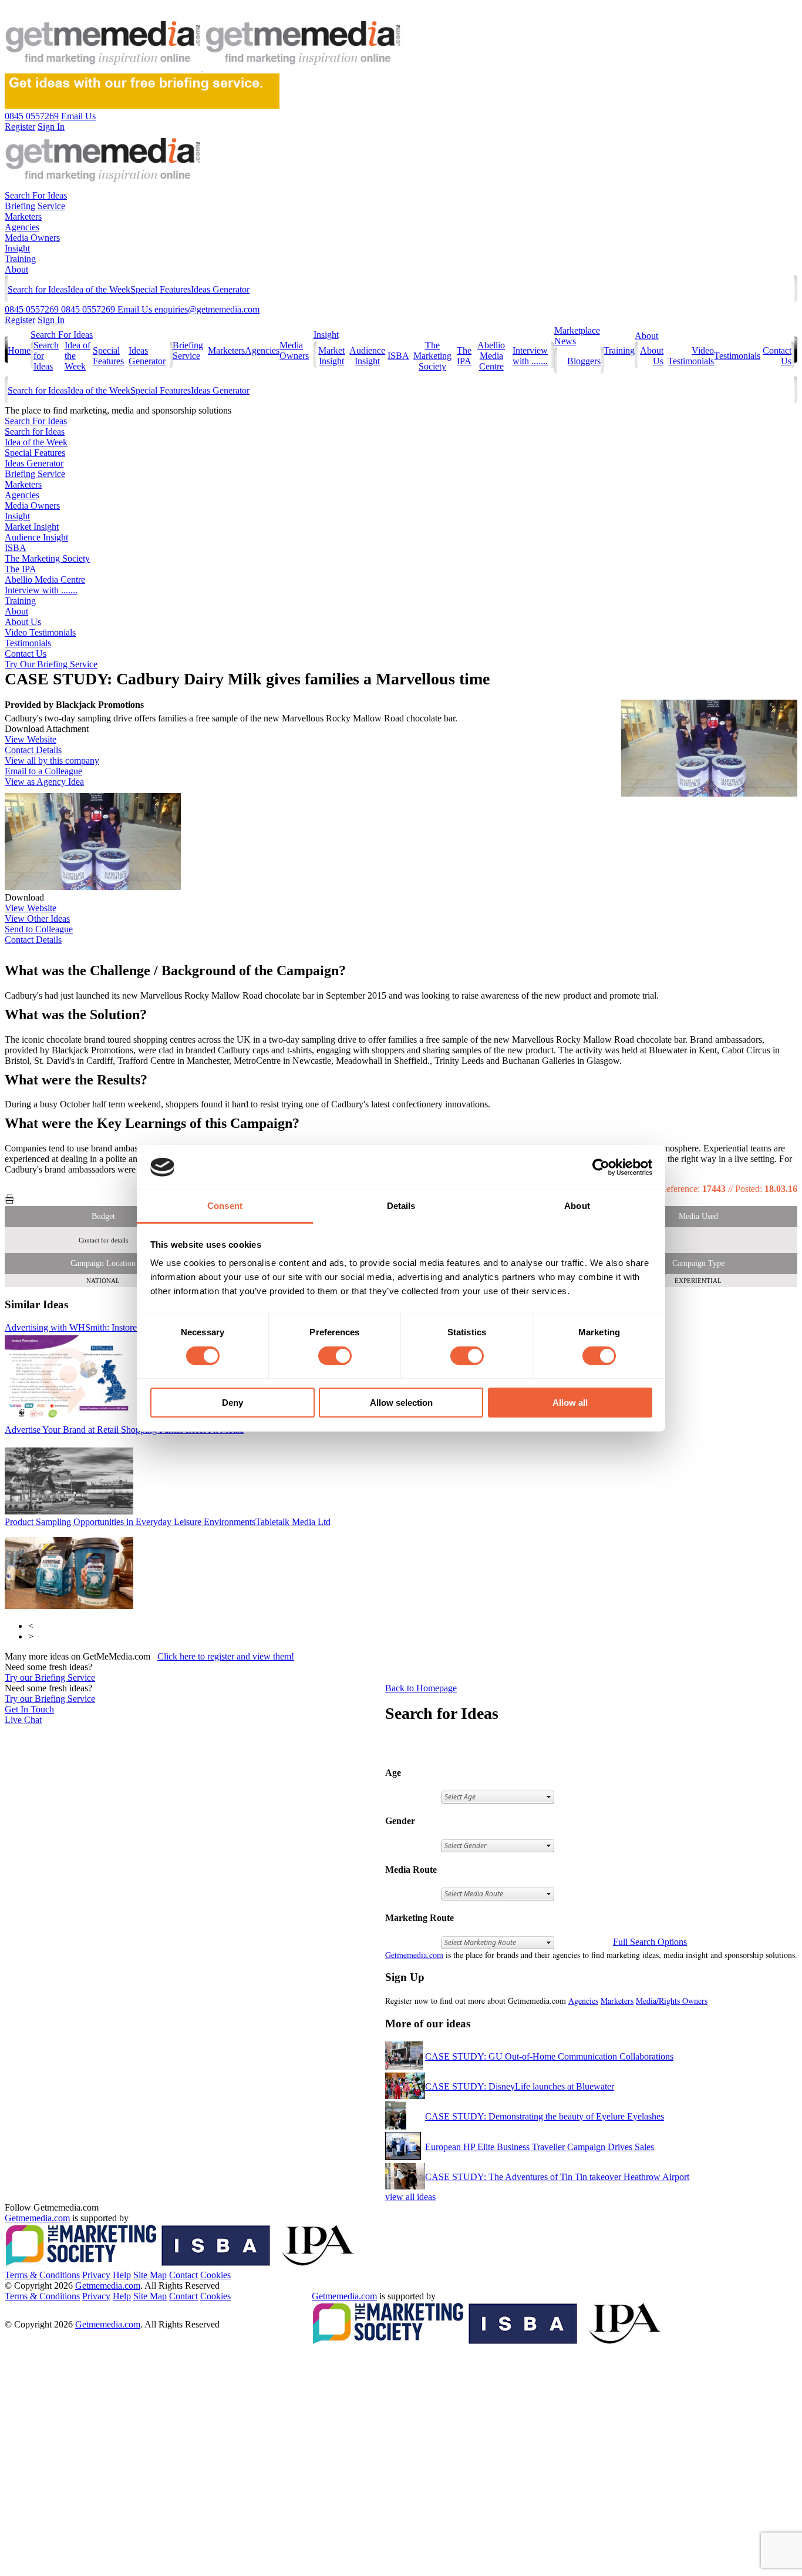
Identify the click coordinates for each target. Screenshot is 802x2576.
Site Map (150, 2275)
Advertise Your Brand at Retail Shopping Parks (124, 1430)
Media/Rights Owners (672, 2001)
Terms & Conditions (42, 2275)
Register (20, 320)
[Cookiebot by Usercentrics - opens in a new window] (601, 1167)
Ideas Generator (220, 289)
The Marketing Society (432, 356)
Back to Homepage (421, 1688)
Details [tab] (401, 1206)
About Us (23, 622)
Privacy (96, 2275)
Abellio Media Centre (491, 356)
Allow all (570, 1403)
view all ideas (410, 2197)
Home (19, 350)
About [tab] (577, 1206)
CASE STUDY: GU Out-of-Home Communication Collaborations (549, 2056)
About (16, 269)
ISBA (398, 356)
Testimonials (737, 356)
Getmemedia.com (414, 1955)
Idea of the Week (99, 289)
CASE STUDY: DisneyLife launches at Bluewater (520, 2086)
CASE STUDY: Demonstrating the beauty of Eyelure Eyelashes (545, 2116)
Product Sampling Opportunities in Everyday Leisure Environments (168, 1522)
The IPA (464, 356)
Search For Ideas (36, 195)
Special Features (161, 289)
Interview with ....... (530, 356)
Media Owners (32, 238)
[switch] (335, 1356)
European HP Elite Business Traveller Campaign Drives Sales (540, 2147)
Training (20, 259)
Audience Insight (367, 356)
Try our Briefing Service (50, 1677)
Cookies (215, 2275)
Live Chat (23, 1720)
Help (122, 2275)
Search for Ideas (38, 289)
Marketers (23, 216)
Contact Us (26, 654)
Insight (17, 248)
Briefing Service (35, 206)
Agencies (22, 227)
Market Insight (331, 356)
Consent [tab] (225, 1206)
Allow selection (401, 1403)
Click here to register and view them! (226, 1656)
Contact (183, 2275)
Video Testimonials (691, 356)
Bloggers (584, 361)
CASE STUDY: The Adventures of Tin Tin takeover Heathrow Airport (557, 2177)
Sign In (51, 320)
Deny (232, 1403)
